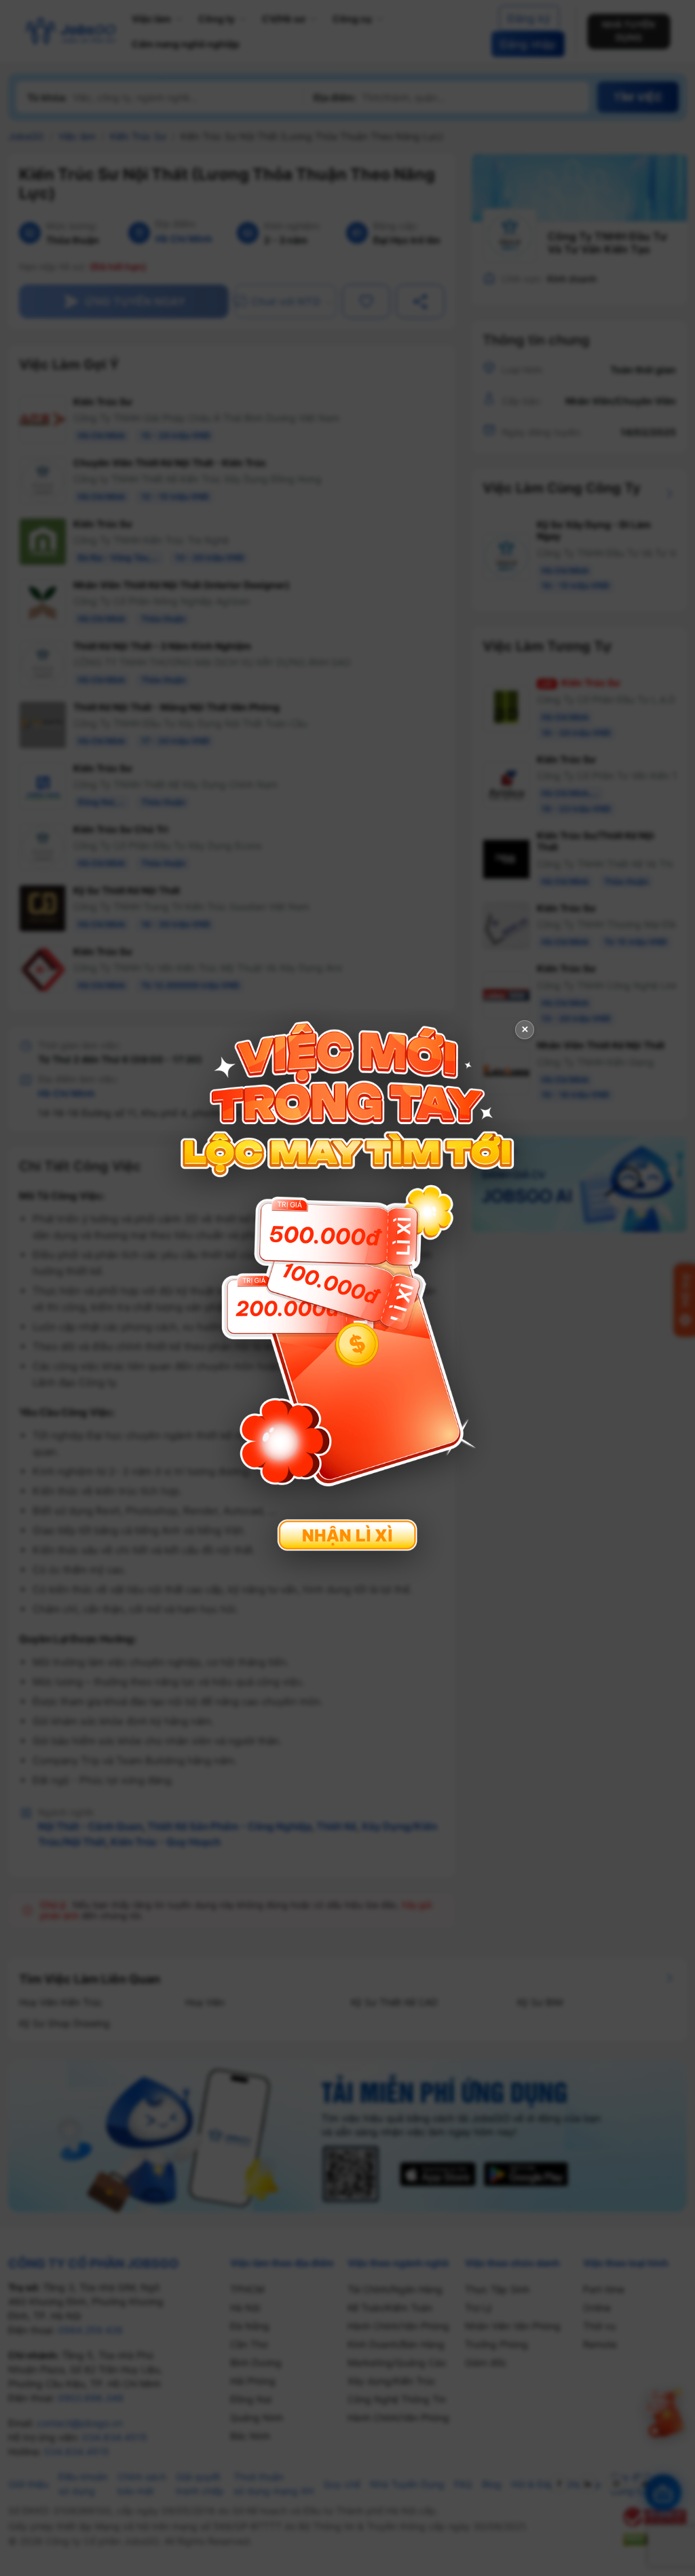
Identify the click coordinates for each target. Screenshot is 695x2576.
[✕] (347, 1287)
